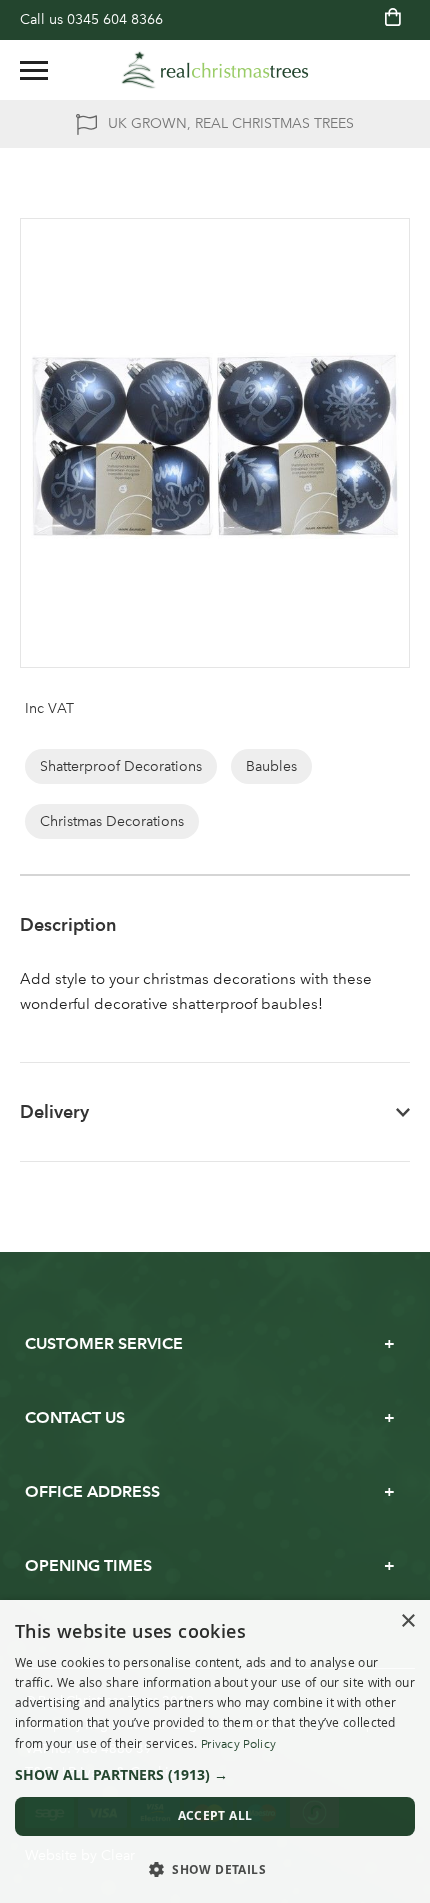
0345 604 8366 (115, 19)
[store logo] (215, 70)
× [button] (407, 1621)
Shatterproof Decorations (121, 766)
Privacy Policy (238, 1744)
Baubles (271, 766)
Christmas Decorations (112, 821)
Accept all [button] (215, 1815)
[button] (215, 1775)
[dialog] (215, 1751)
